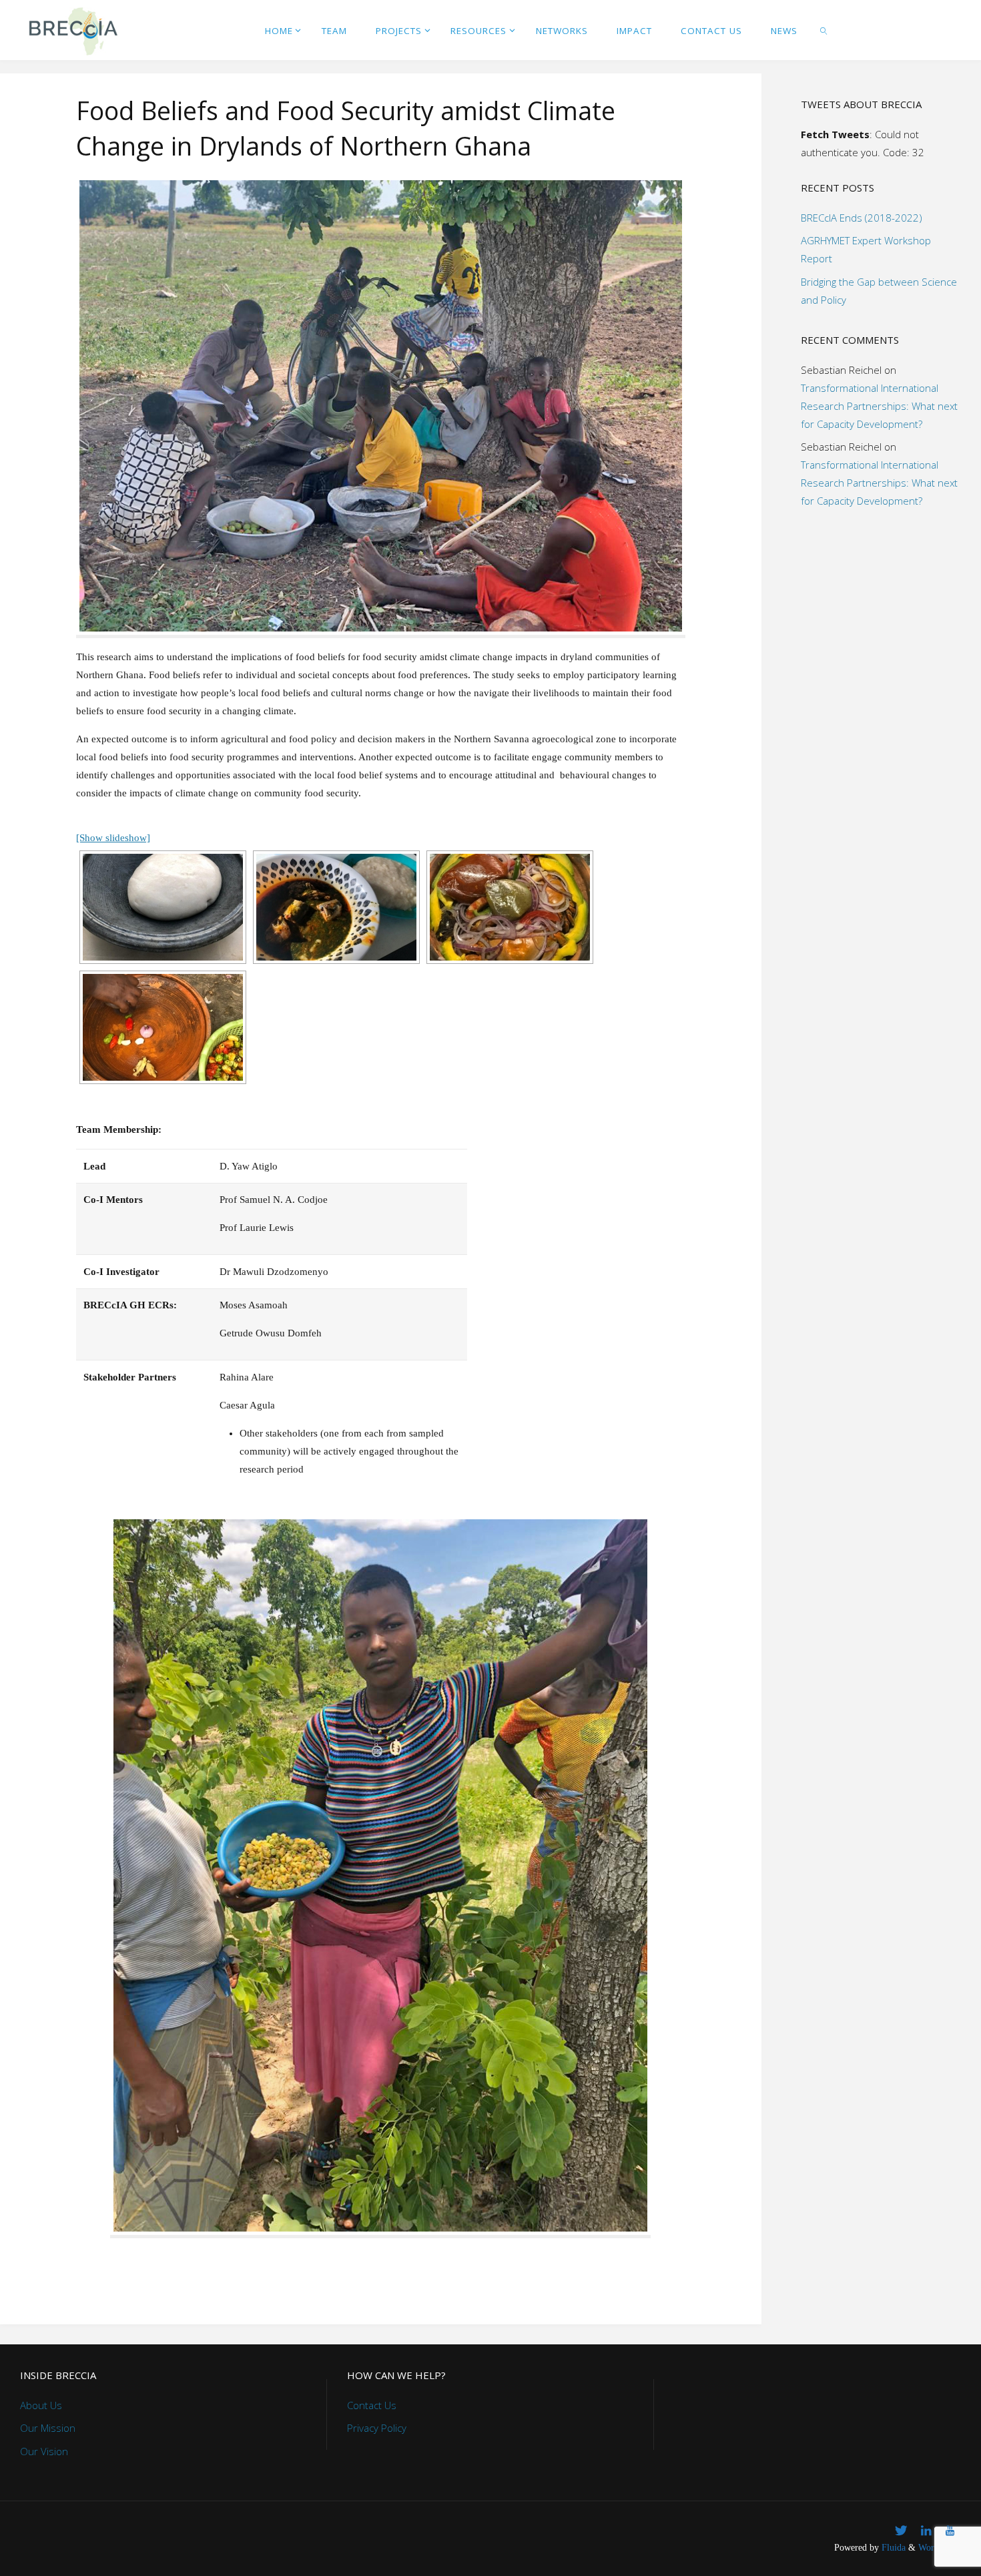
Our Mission (48, 2428)
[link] (824, 30)
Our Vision (44, 2451)
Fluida (892, 2548)
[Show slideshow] (113, 838)
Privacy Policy (377, 2428)
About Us (41, 2405)
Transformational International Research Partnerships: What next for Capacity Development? (879, 406)
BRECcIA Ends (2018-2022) (862, 218)
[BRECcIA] (72, 30)
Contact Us (372, 2405)
